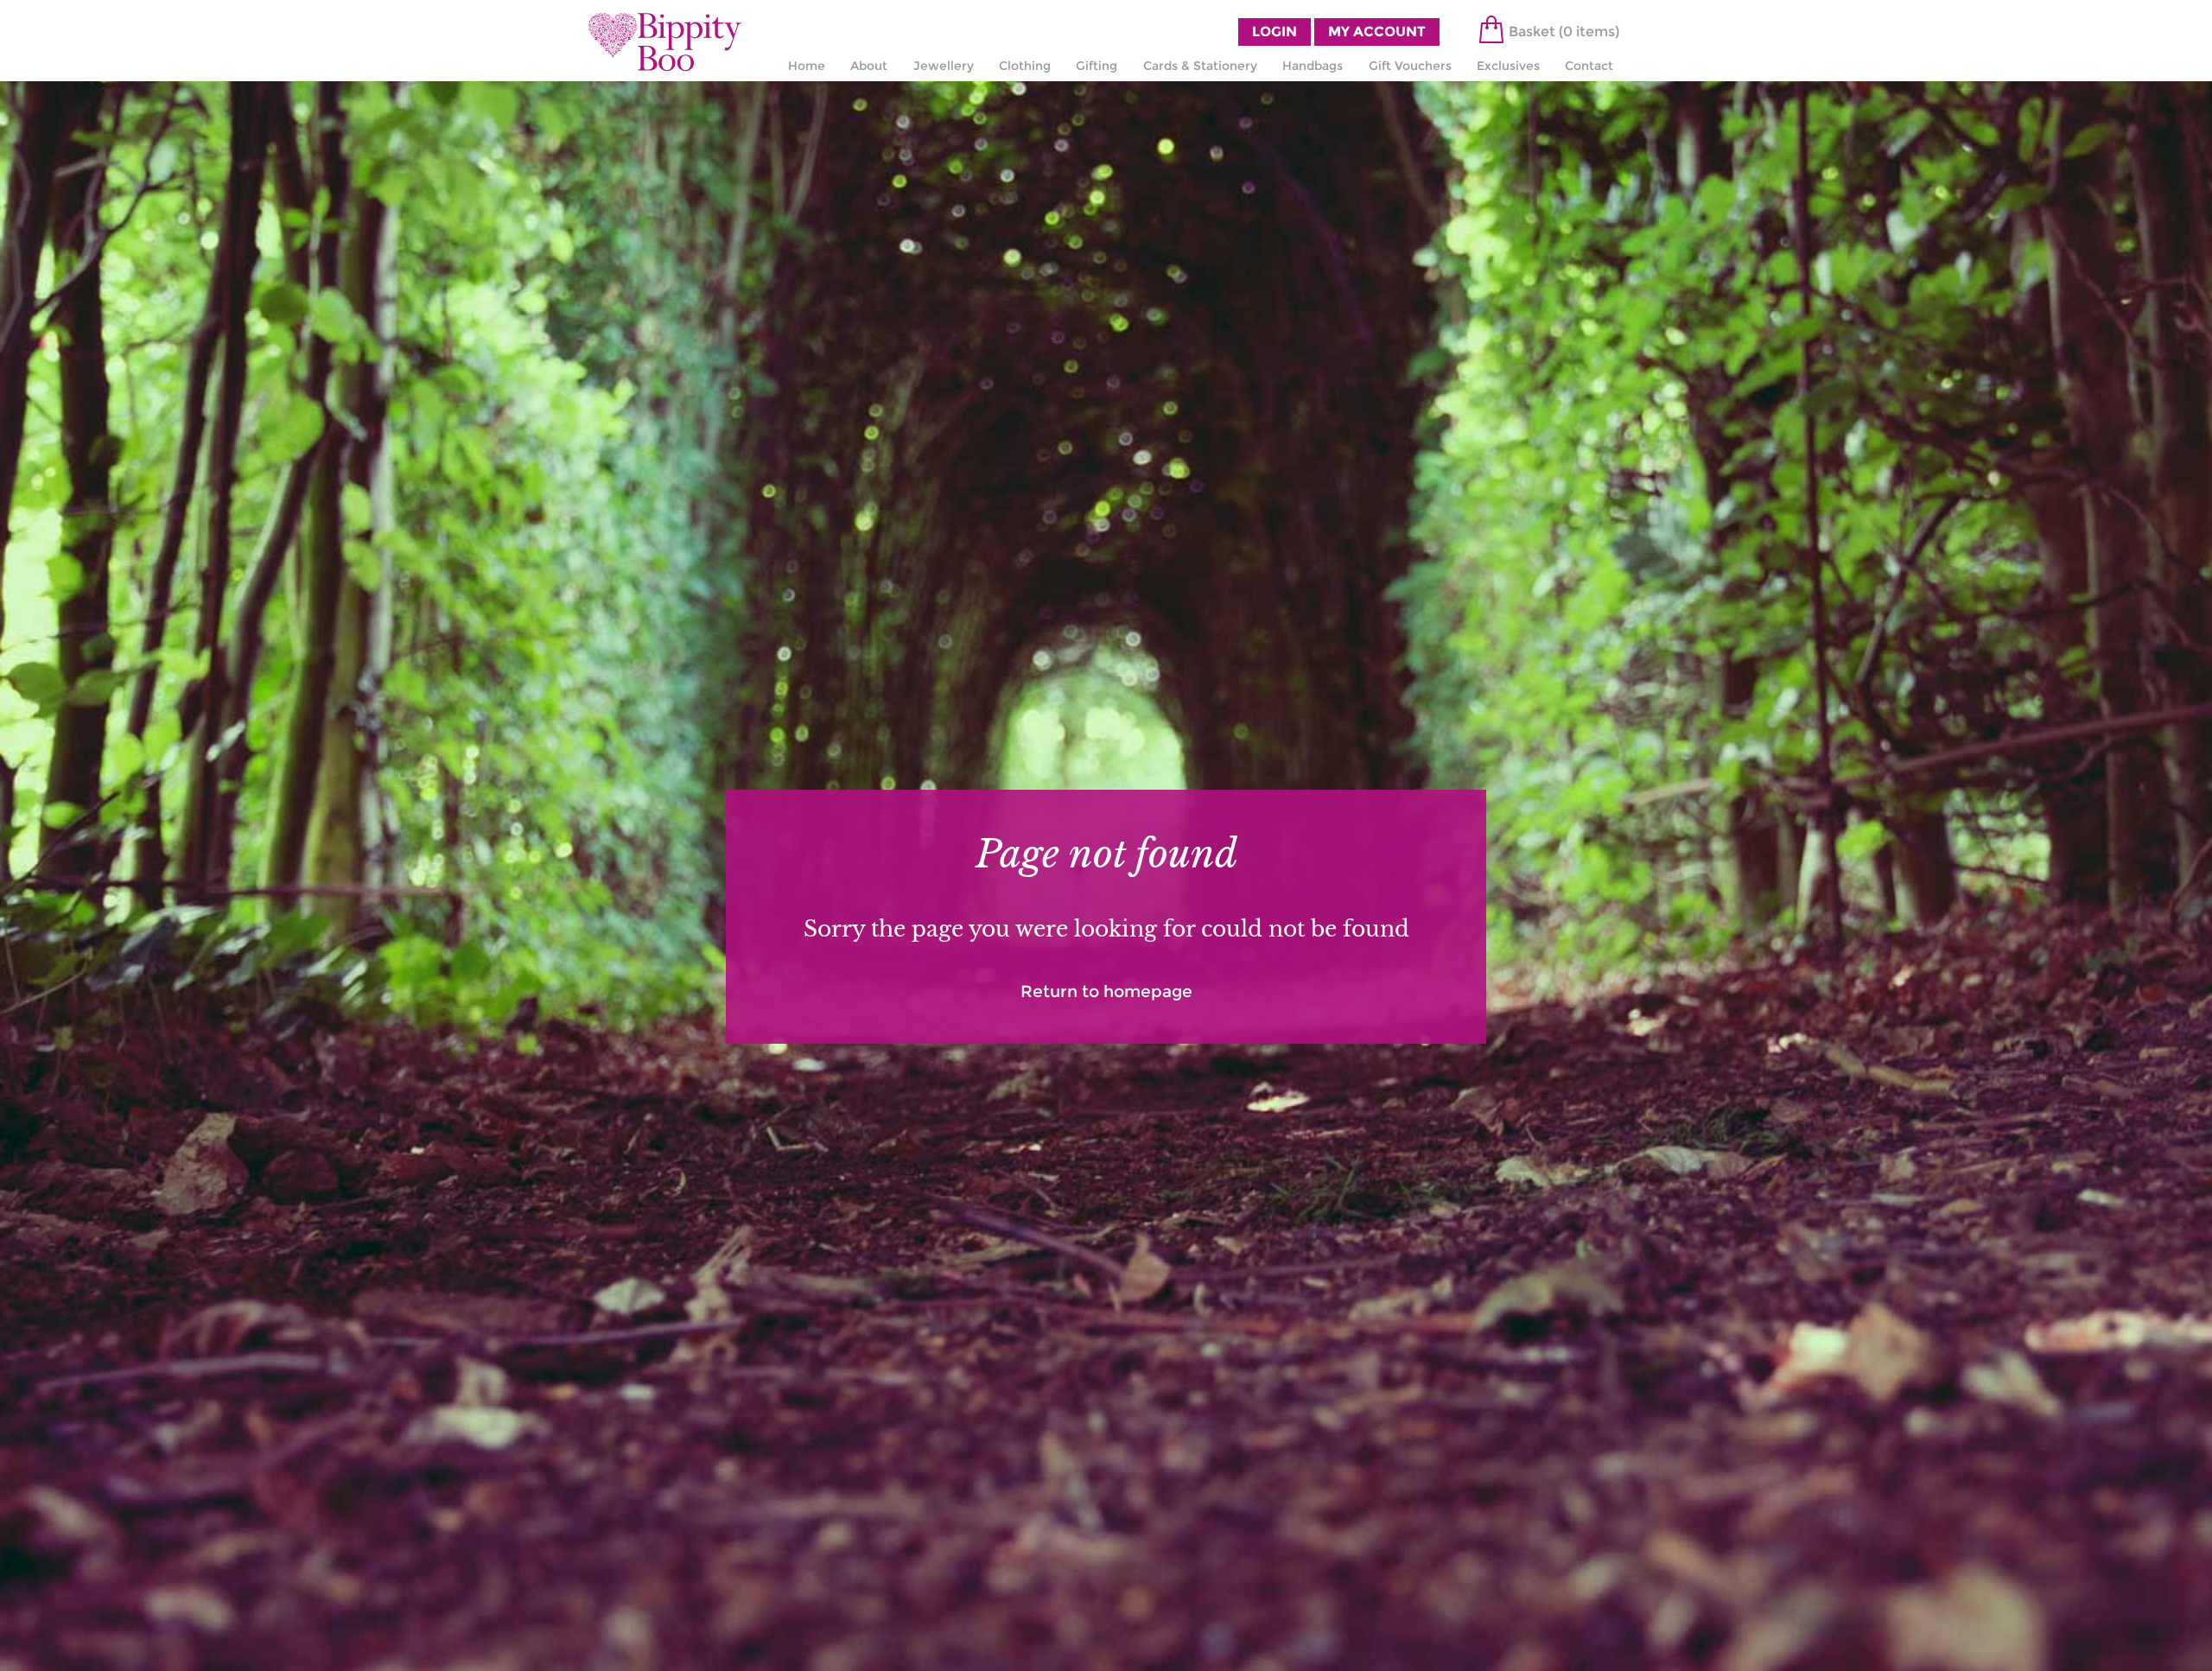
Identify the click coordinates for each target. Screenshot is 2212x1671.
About (869, 66)
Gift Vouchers (1410, 66)
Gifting (1096, 66)
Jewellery (944, 66)
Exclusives (1508, 66)
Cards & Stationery (1200, 66)
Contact (1589, 66)
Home (807, 66)
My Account (1377, 32)
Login (1274, 32)
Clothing (1025, 66)
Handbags (1313, 66)
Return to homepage (1106, 991)
